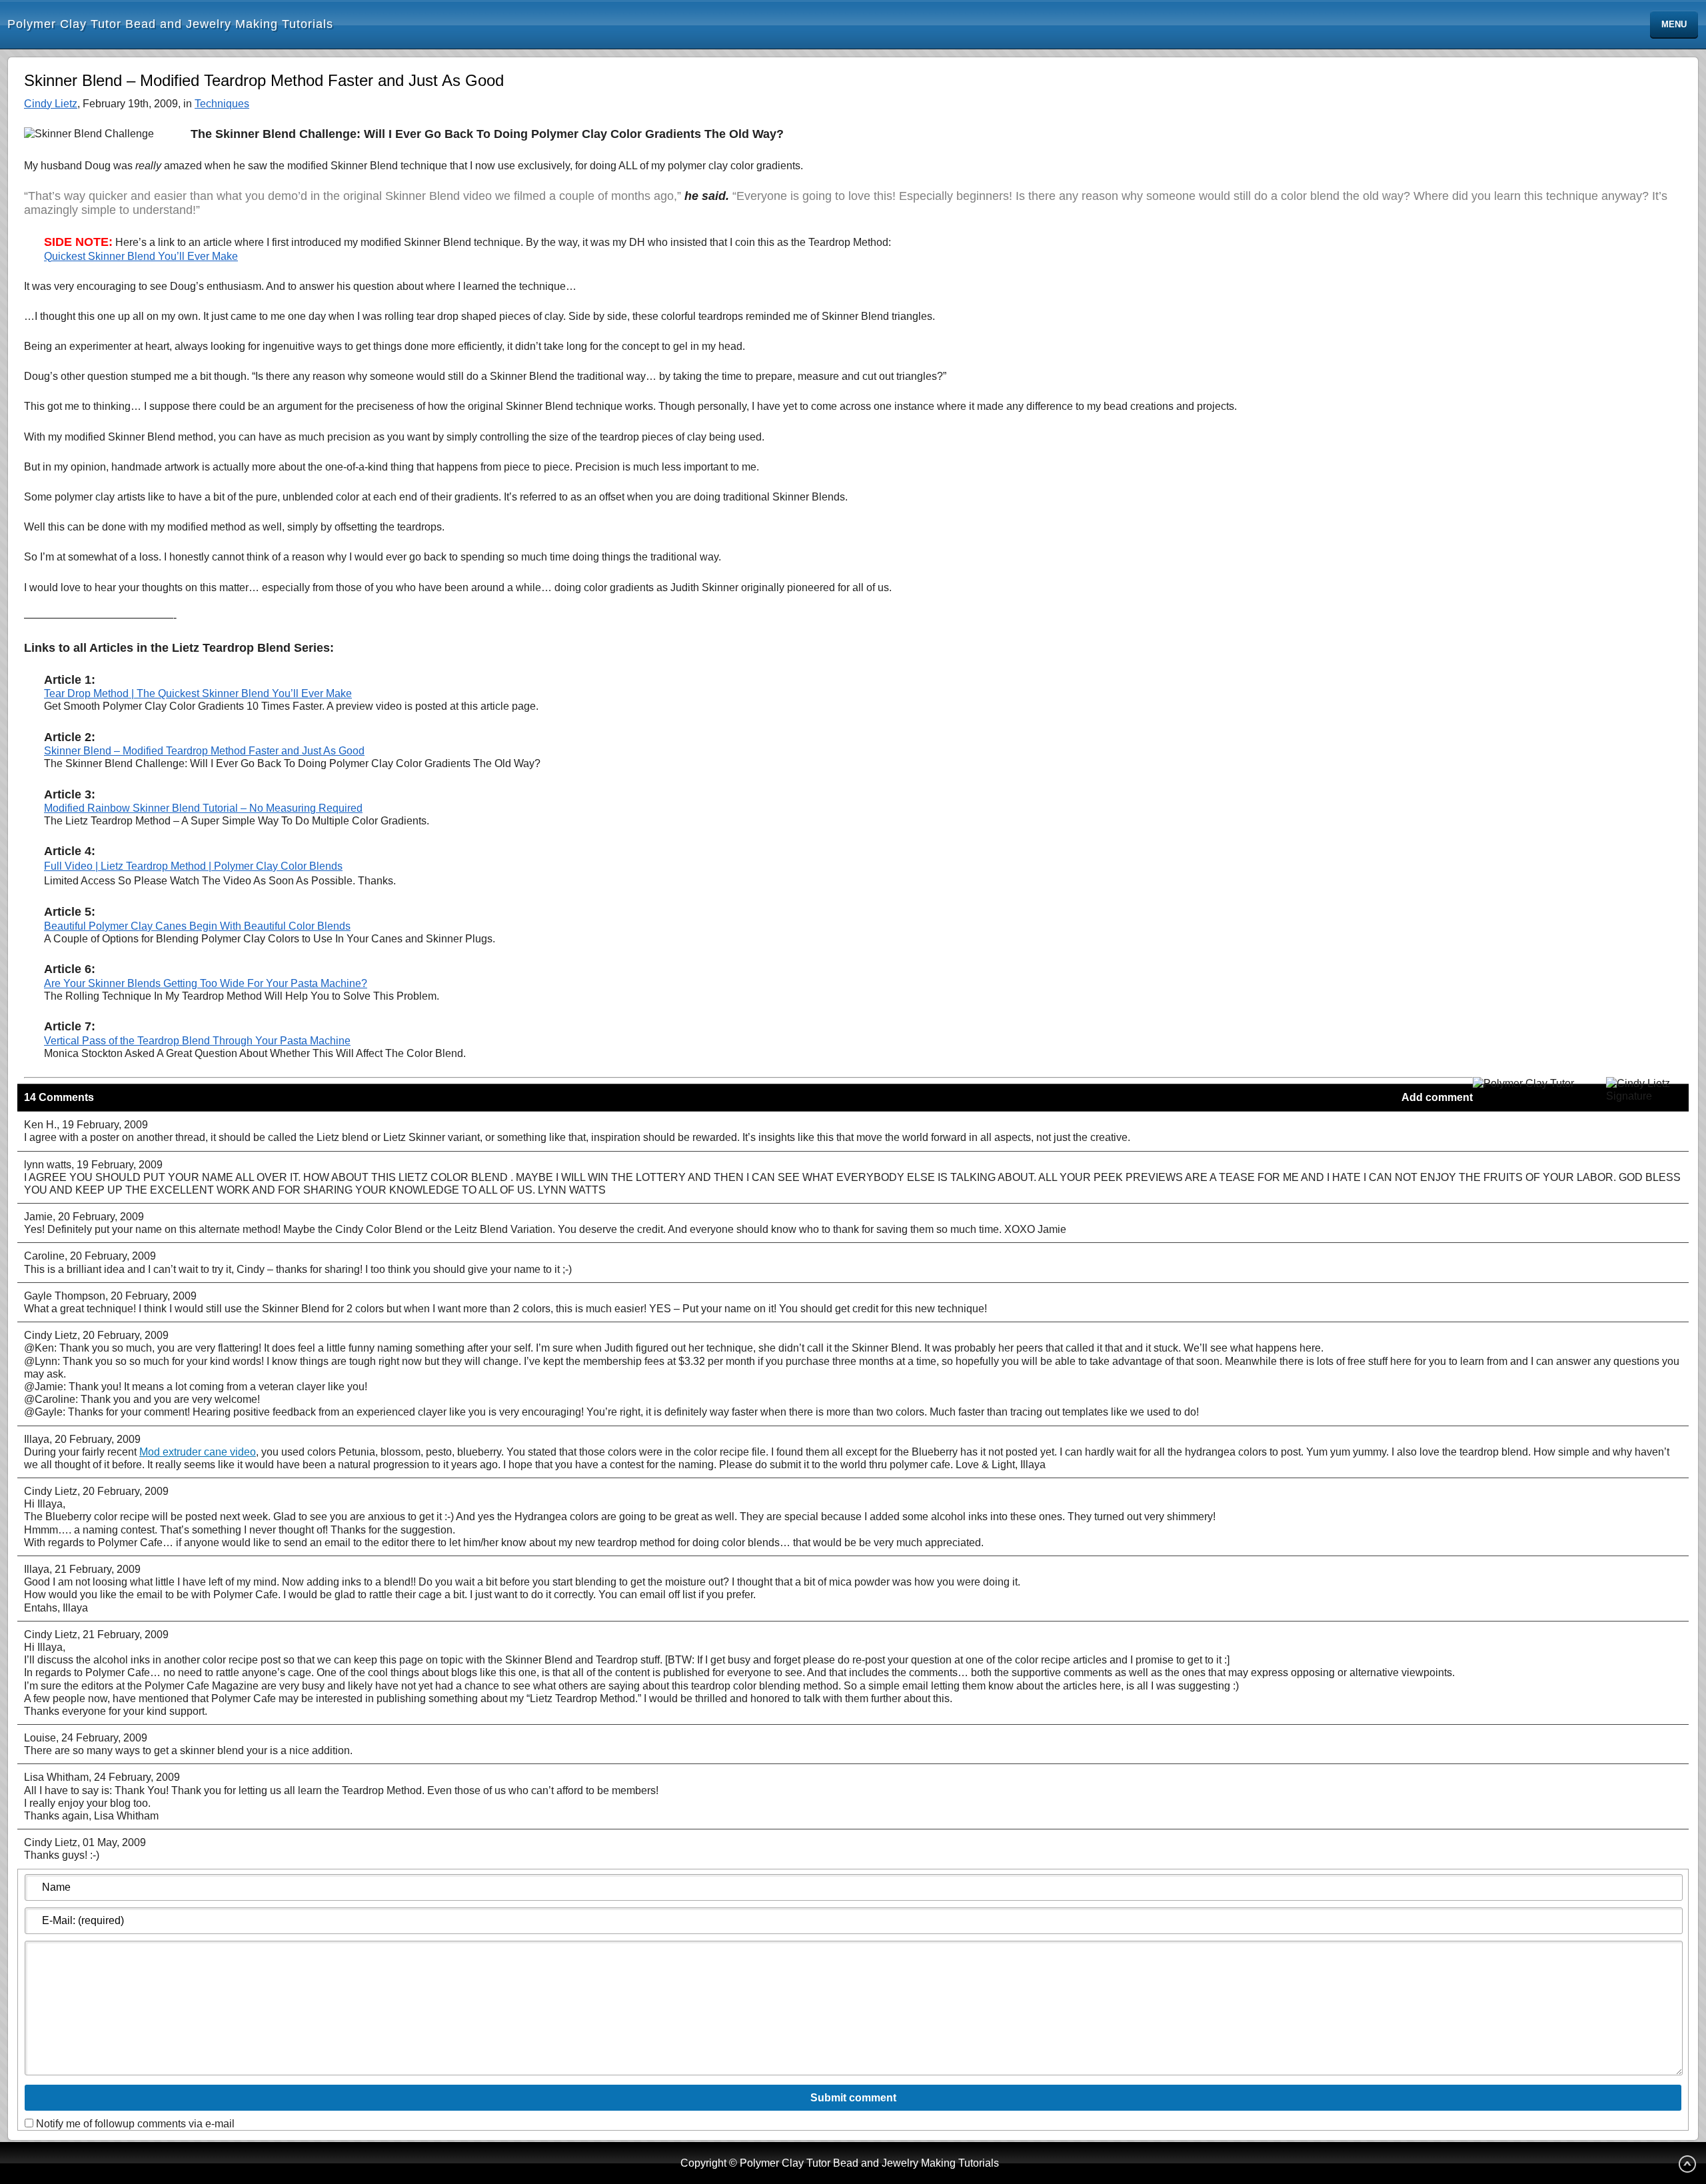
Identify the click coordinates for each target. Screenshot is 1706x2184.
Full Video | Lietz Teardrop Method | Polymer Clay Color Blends (193, 866)
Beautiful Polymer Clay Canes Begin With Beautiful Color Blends (197, 926)
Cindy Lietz (51, 104)
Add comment (1437, 1097)
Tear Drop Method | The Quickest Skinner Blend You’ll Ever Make (198, 693)
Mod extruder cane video (198, 1452)
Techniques (222, 104)
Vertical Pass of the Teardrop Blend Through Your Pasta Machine (197, 1041)
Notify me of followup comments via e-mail (135, 2124)
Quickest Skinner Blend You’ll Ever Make (141, 256)
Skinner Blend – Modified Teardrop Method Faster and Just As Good (204, 751)
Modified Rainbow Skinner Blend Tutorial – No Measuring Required (203, 808)
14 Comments (59, 1097)
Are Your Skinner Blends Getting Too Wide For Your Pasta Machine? (206, 983)
